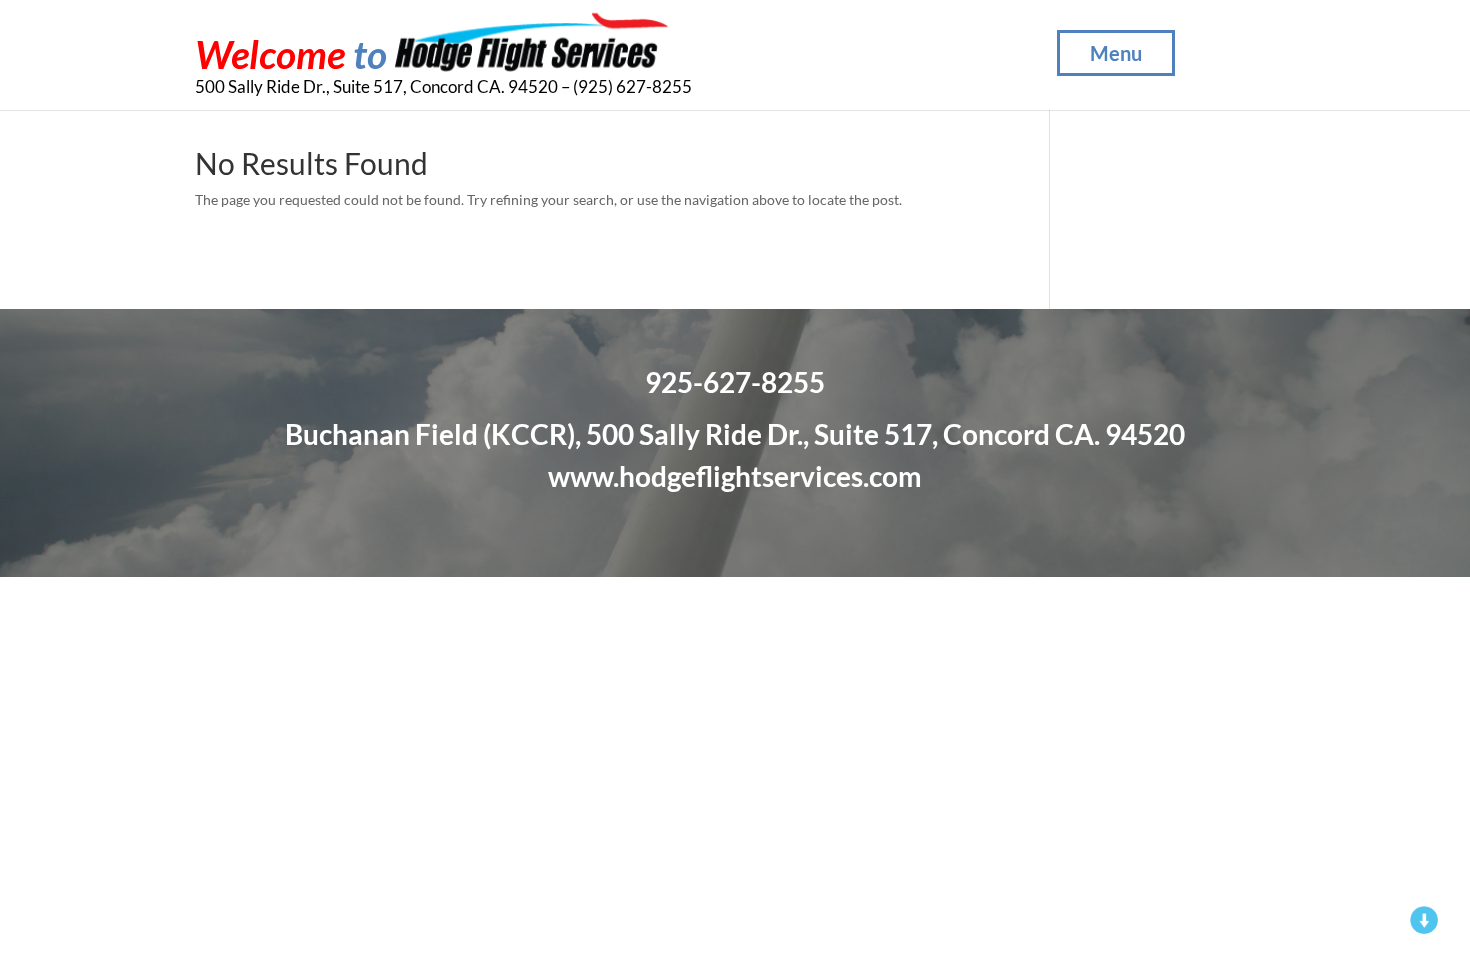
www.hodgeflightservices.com (735, 476)
